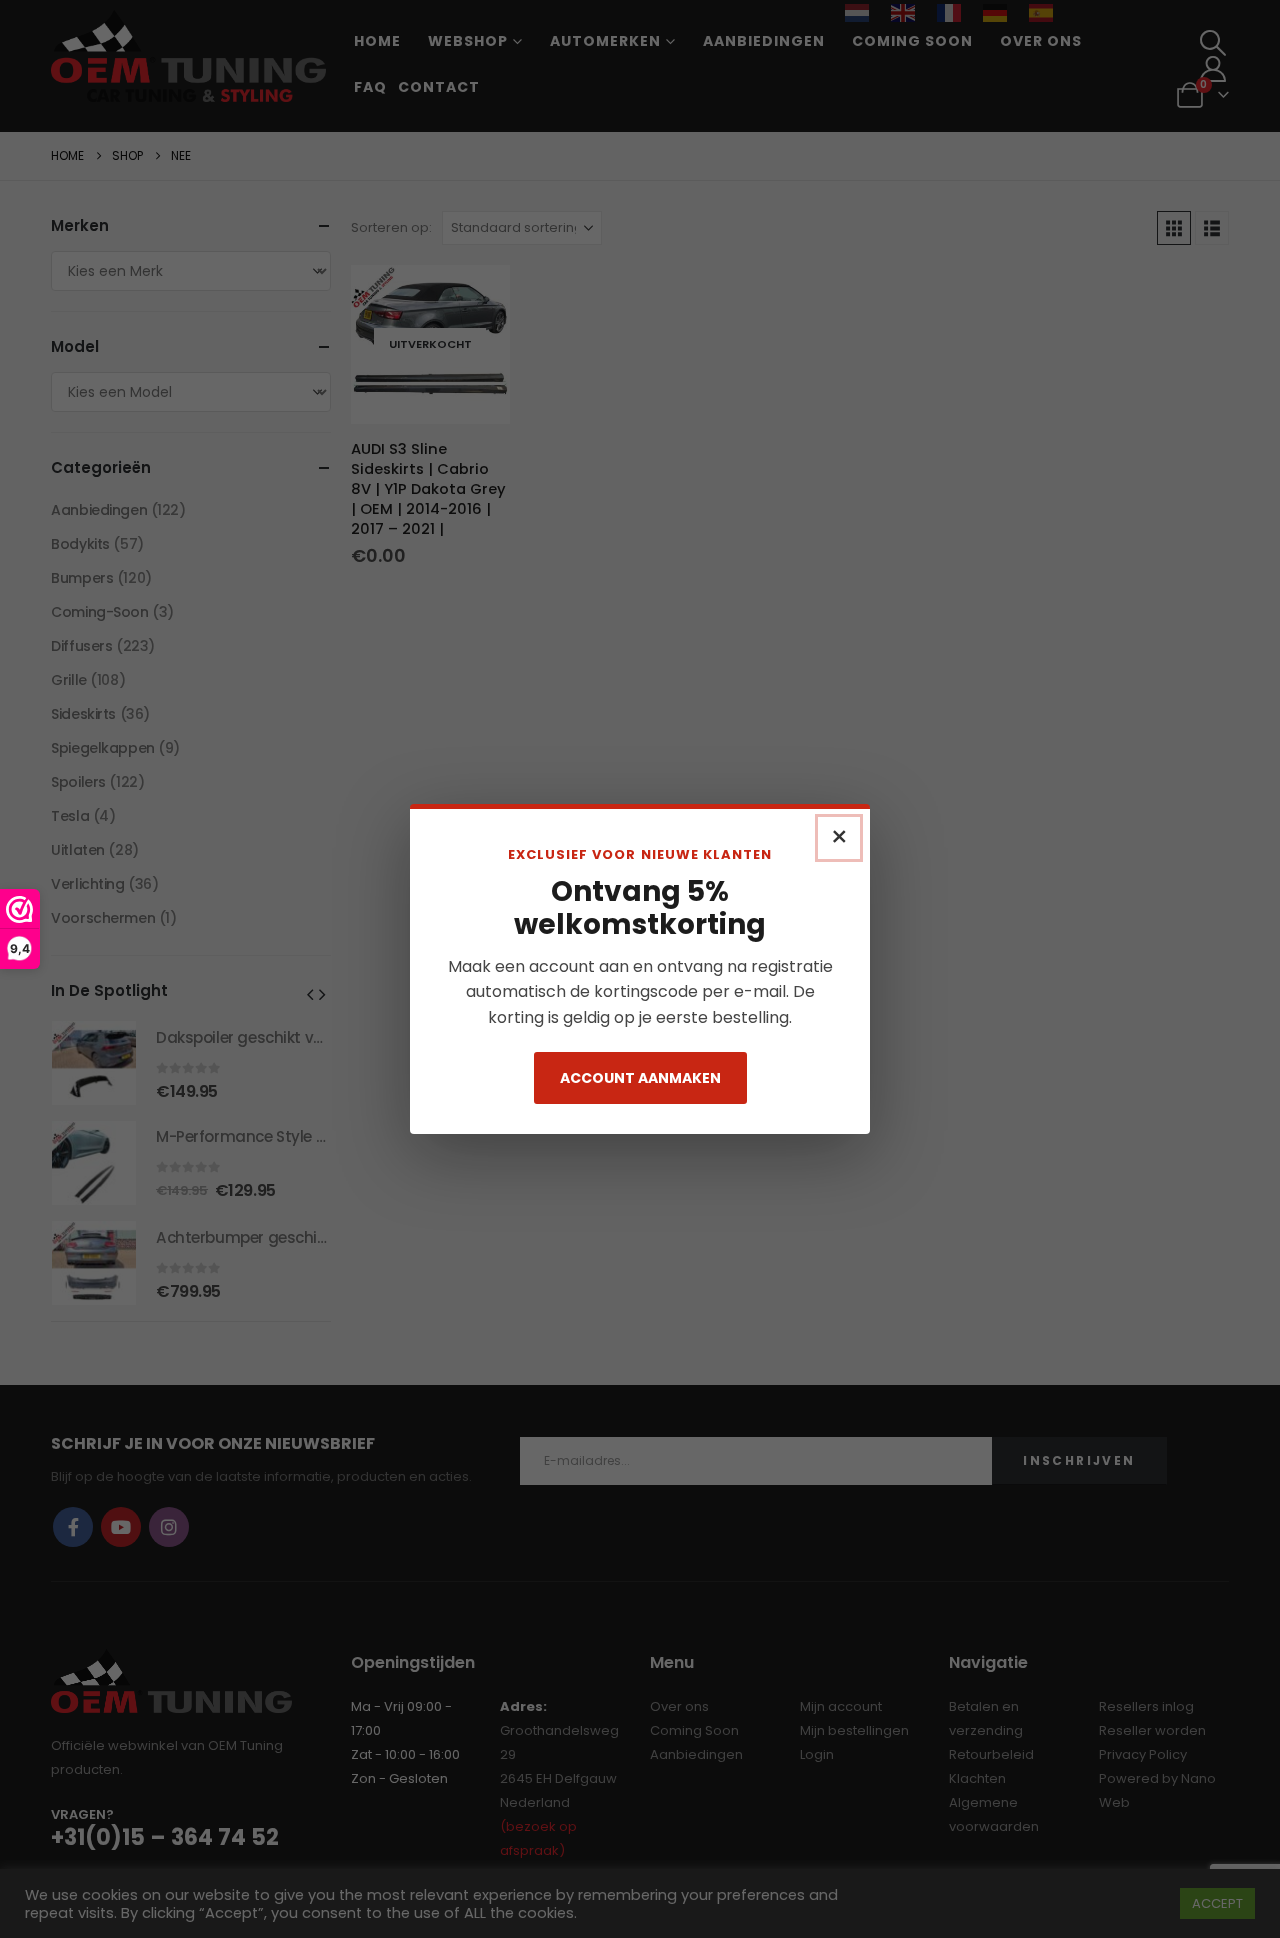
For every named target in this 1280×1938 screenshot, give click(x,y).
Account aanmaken (640, 1078)
